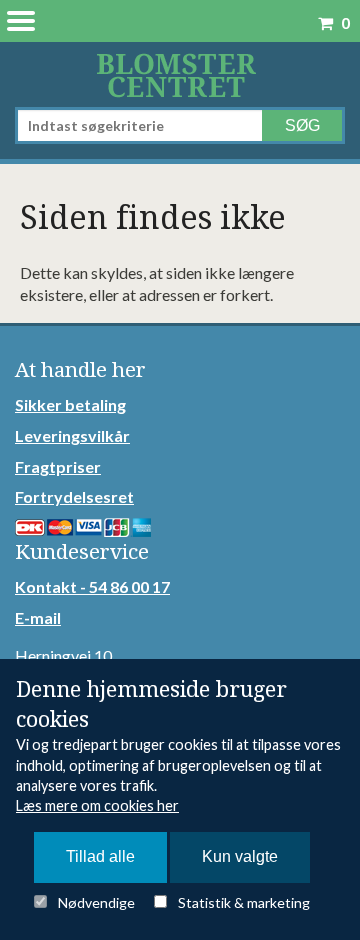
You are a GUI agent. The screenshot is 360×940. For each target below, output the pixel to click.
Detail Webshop (180, 74)
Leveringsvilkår (72, 435)
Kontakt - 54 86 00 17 (92, 586)
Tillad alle (100, 856)
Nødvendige (96, 902)
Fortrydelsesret (74, 496)
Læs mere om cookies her (97, 805)
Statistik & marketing (244, 902)
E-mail (38, 617)
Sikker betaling (70, 404)
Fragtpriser (58, 466)
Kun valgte (240, 856)
